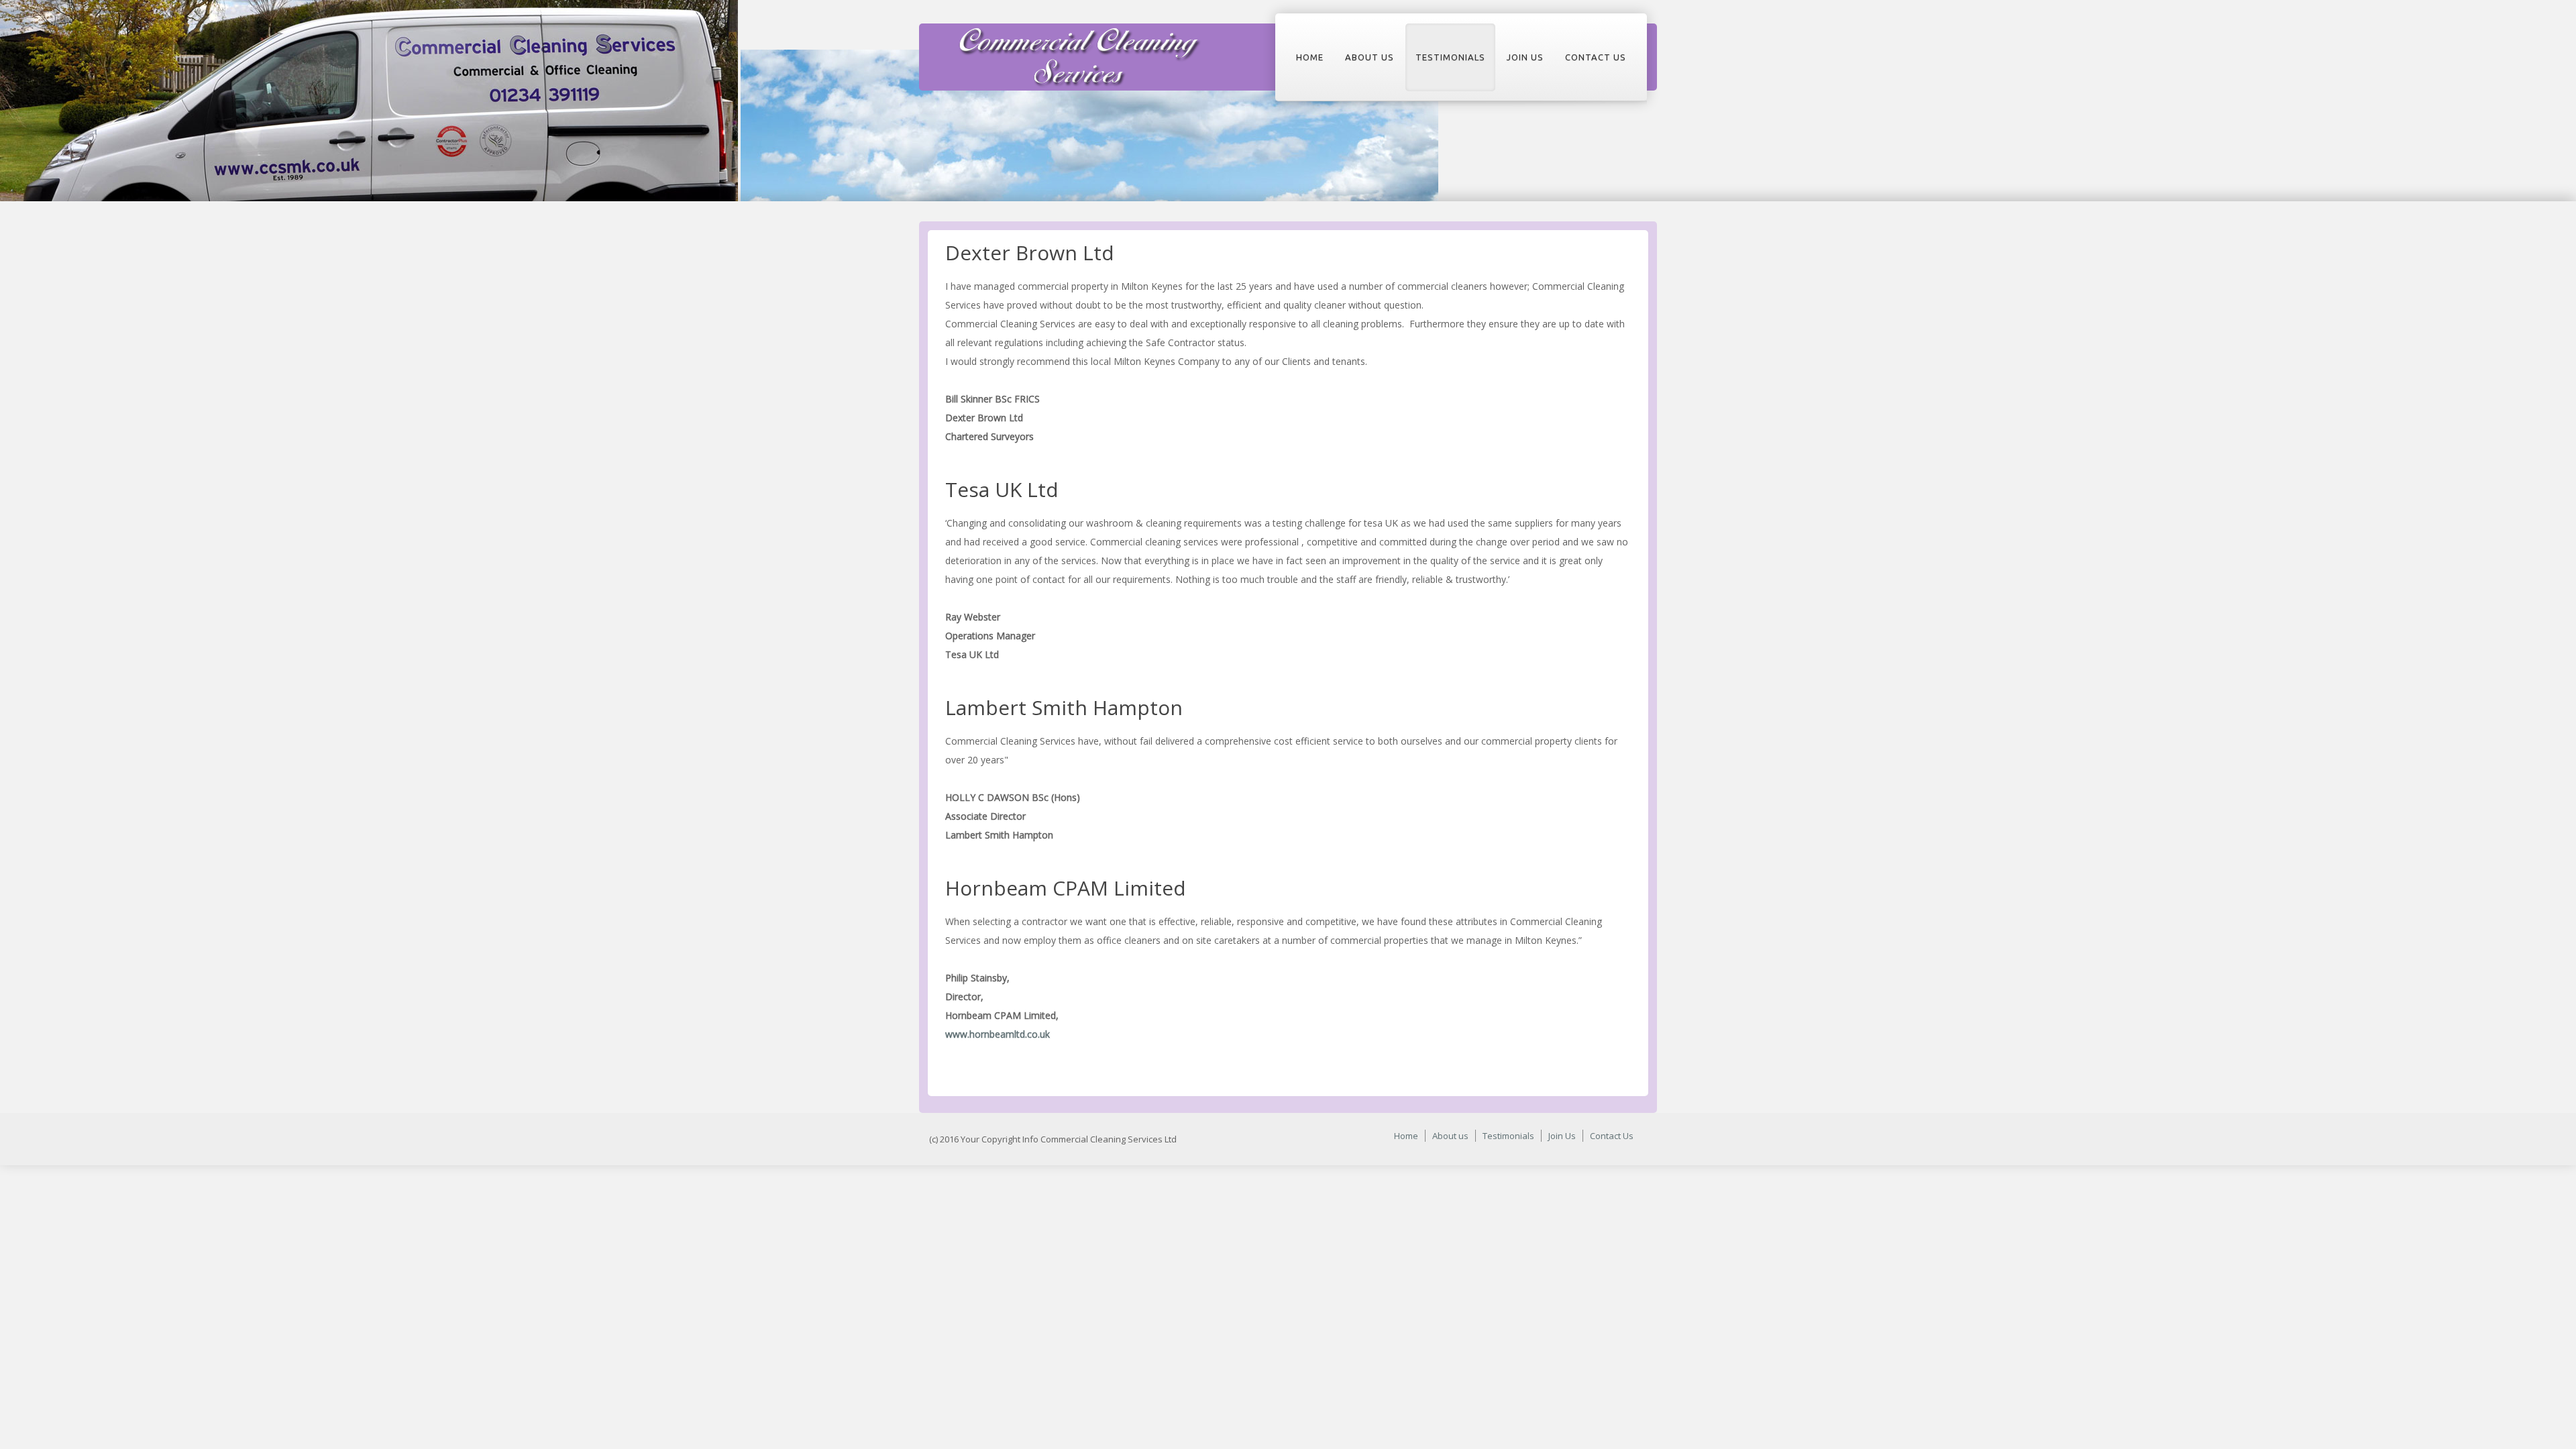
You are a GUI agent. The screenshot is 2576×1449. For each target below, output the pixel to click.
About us (1370, 57)
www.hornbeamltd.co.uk (998, 1034)
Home (1310, 57)
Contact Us (1596, 57)
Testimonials (1450, 57)
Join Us (1525, 57)
